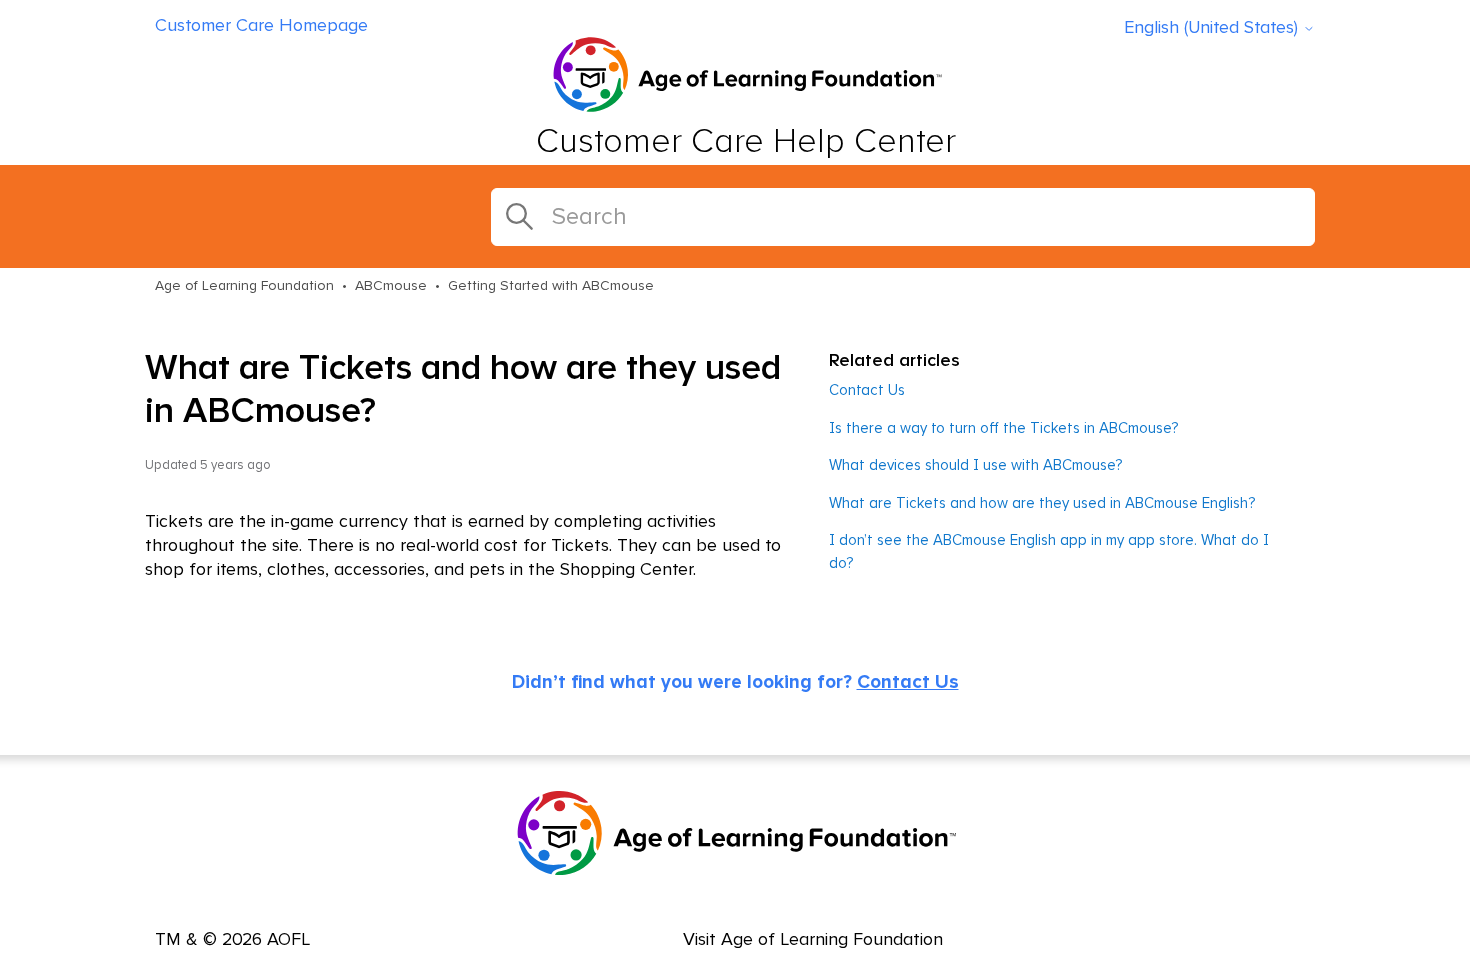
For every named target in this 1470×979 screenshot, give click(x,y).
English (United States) (1213, 28)
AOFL (288, 940)
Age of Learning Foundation (244, 286)
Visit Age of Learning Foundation (813, 940)
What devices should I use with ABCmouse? (975, 465)
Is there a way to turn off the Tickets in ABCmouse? (1003, 428)
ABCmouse (391, 286)
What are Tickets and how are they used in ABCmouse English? (1042, 503)
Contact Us (867, 390)
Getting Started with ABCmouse (551, 286)
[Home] (746, 77)
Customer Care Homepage (261, 26)
